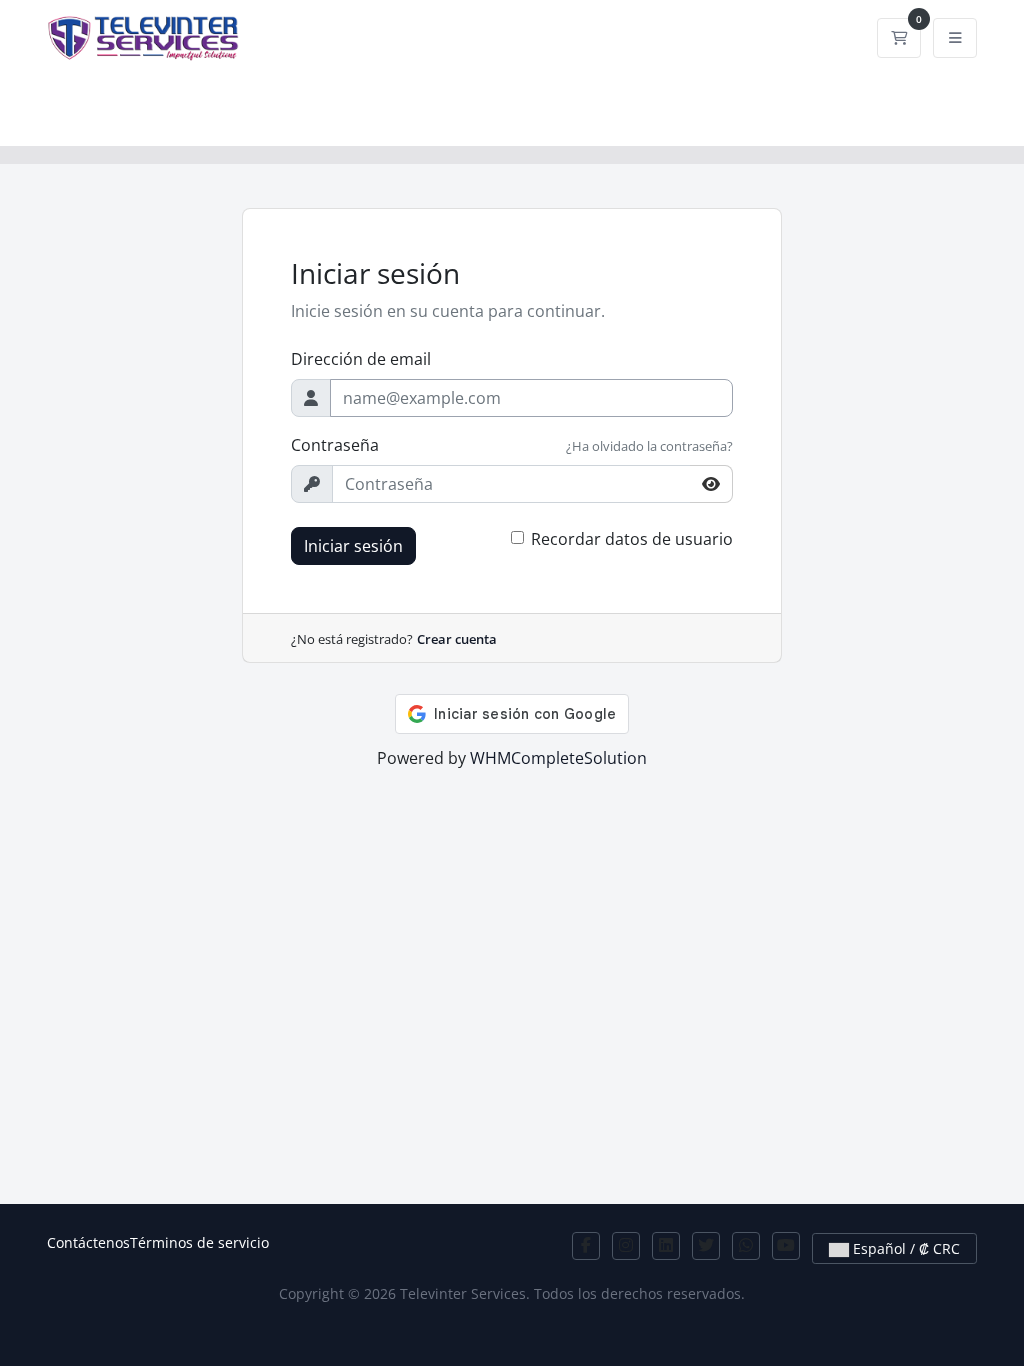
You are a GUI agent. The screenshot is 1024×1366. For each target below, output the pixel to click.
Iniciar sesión (353, 546)
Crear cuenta (457, 639)
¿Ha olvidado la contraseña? (649, 446)
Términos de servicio (199, 1242)
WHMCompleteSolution (558, 758)
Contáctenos (88, 1242)
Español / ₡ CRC (904, 1248)
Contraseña (335, 445)
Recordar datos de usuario (632, 539)
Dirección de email (361, 359)
